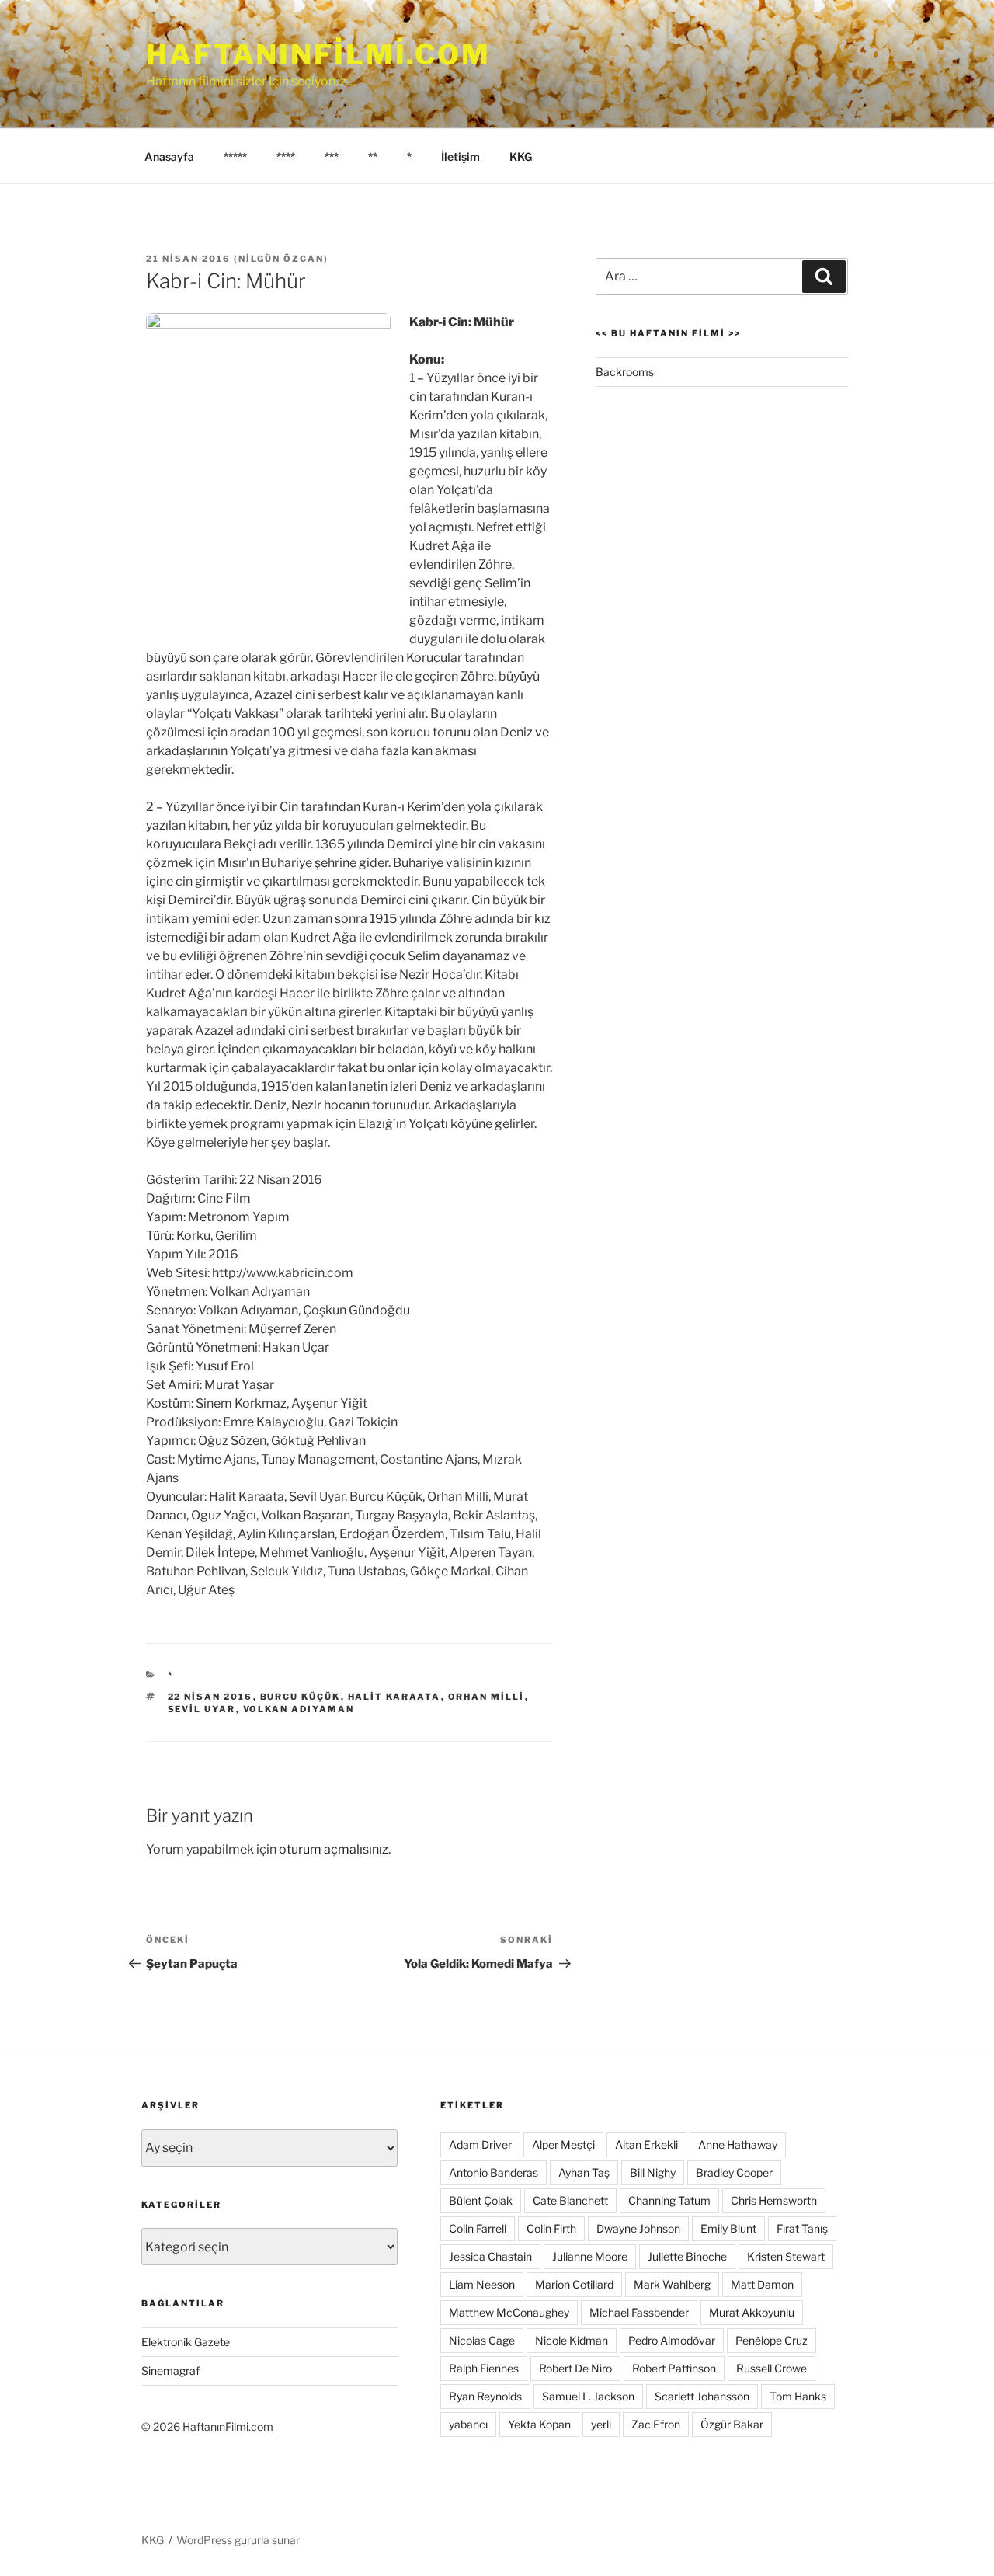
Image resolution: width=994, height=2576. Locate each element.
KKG (521, 157)
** (373, 157)
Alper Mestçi (563, 2144)
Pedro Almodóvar (672, 2340)
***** (235, 157)
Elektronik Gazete (186, 2342)
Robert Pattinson (674, 2368)
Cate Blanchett (570, 2200)
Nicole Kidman (572, 2340)
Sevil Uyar (202, 1709)
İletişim (461, 157)
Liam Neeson (482, 2284)
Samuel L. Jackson (588, 2396)
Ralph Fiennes (484, 2368)
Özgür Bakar (732, 2424)
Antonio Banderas (494, 2172)
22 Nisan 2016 (210, 1697)
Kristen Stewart (786, 2256)
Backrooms (625, 372)
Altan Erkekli (646, 2144)
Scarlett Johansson (702, 2396)
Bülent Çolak (481, 2200)
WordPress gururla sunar (238, 2540)
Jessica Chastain (490, 2256)
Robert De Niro (575, 2368)
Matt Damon (762, 2284)
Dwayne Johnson (638, 2228)
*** (332, 157)
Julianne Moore (590, 2256)
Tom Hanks (798, 2396)
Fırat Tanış (802, 2228)
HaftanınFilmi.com (318, 54)
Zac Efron (656, 2424)
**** (286, 157)
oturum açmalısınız (334, 1849)
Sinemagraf (170, 2371)
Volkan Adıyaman (299, 1709)
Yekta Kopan (539, 2424)
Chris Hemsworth (774, 2200)
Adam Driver (480, 2144)
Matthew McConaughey (509, 2312)
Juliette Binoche (687, 2256)
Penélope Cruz (772, 2340)
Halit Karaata (394, 1697)
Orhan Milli (487, 1697)
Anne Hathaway (738, 2144)
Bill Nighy (653, 2172)
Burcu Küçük (301, 1697)
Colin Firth (551, 2228)
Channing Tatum (669, 2200)
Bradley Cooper (734, 2172)
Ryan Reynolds (485, 2396)
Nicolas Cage (482, 2340)
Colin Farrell (478, 2228)
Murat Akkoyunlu (752, 2312)
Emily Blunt (728, 2228)
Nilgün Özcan (281, 259)
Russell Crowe (772, 2368)
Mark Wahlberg (672, 2284)
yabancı (468, 2424)
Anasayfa (169, 157)
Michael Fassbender (639, 2312)
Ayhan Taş (584, 2172)
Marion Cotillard (574, 2284)
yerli (601, 2424)
